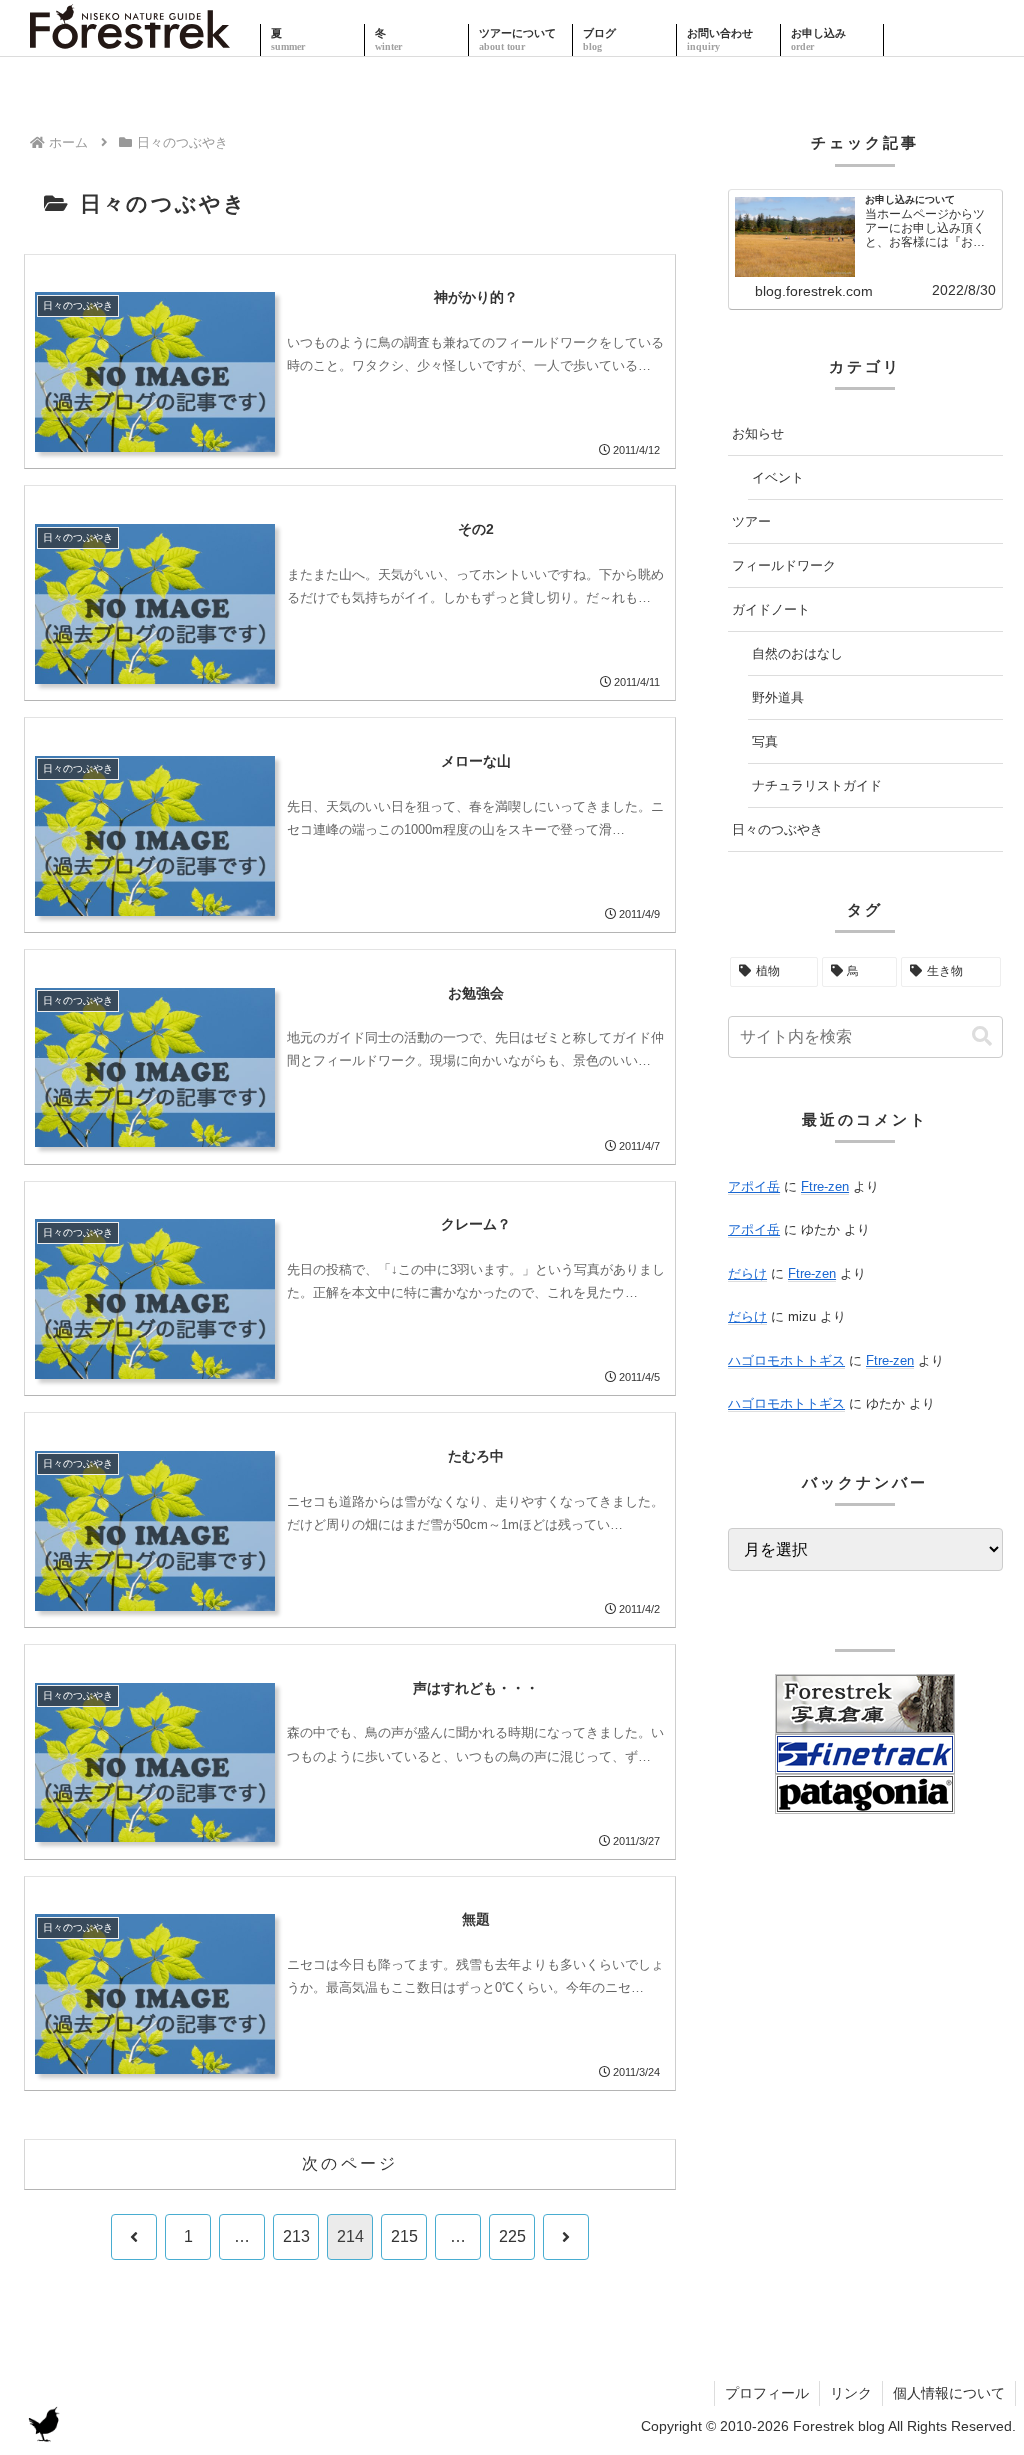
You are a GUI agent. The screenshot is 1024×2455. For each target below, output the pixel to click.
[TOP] (130, 40)
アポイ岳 (754, 1186)
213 (296, 2236)
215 (404, 2236)
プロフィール (767, 2393)
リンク (851, 2393)
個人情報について (949, 2393)
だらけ (747, 1273)
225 (512, 2236)
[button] (982, 1036)
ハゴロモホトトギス (786, 1360)
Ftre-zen (825, 1186)
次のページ (350, 2163)
